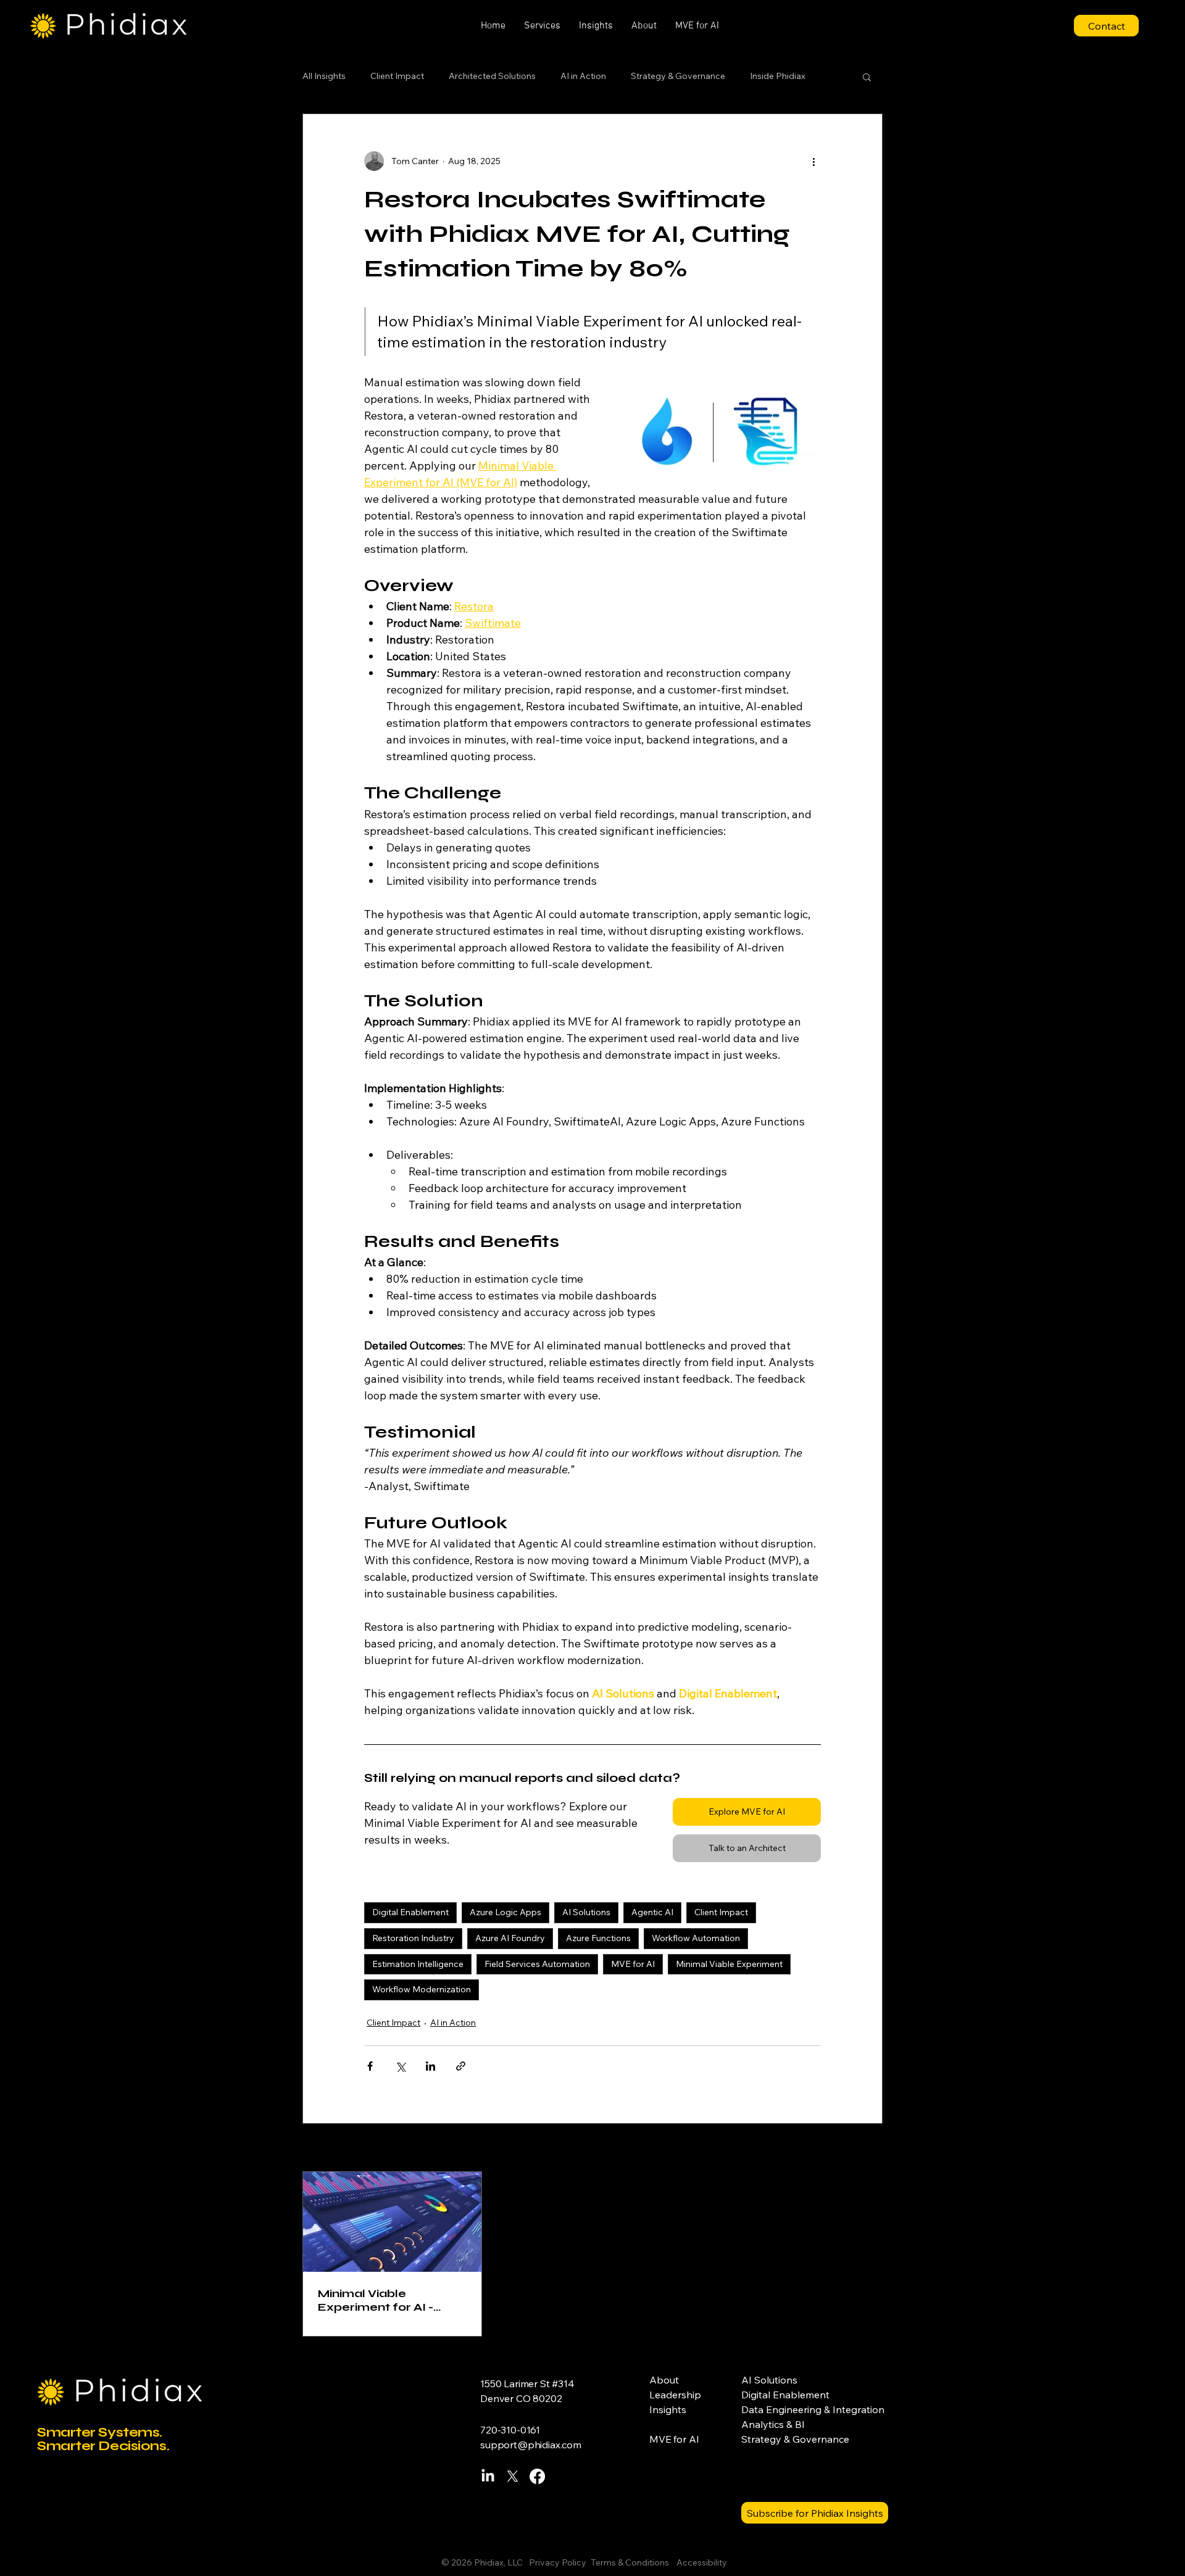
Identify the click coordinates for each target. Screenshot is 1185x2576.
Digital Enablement (410, 1912)
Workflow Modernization (422, 1989)
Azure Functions (598, 1938)
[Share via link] (461, 2066)
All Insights (324, 76)
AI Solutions (586, 1912)
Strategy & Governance (678, 76)
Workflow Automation (696, 1938)
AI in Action (583, 76)
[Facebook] (537, 2476)
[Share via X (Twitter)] (400, 2066)
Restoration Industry (413, 1938)
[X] (513, 2476)
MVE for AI (633, 1964)
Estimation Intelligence (418, 1964)
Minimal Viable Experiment (729, 1964)
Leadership (675, 2395)
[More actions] (813, 161)
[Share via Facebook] (370, 2066)
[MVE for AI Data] (392, 2222)
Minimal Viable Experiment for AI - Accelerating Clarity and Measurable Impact (392, 2300)
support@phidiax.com (531, 2445)
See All (869, 2148)
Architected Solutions (492, 76)
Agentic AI (652, 1912)
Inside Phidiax (778, 76)
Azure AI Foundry (510, 1938)
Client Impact (397, 76)
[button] (542, 26)
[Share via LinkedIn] (430, 2066)
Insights (668, 2409)
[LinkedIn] (488, 2476)
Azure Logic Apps (505, 1912)
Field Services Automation (537, 1964)
